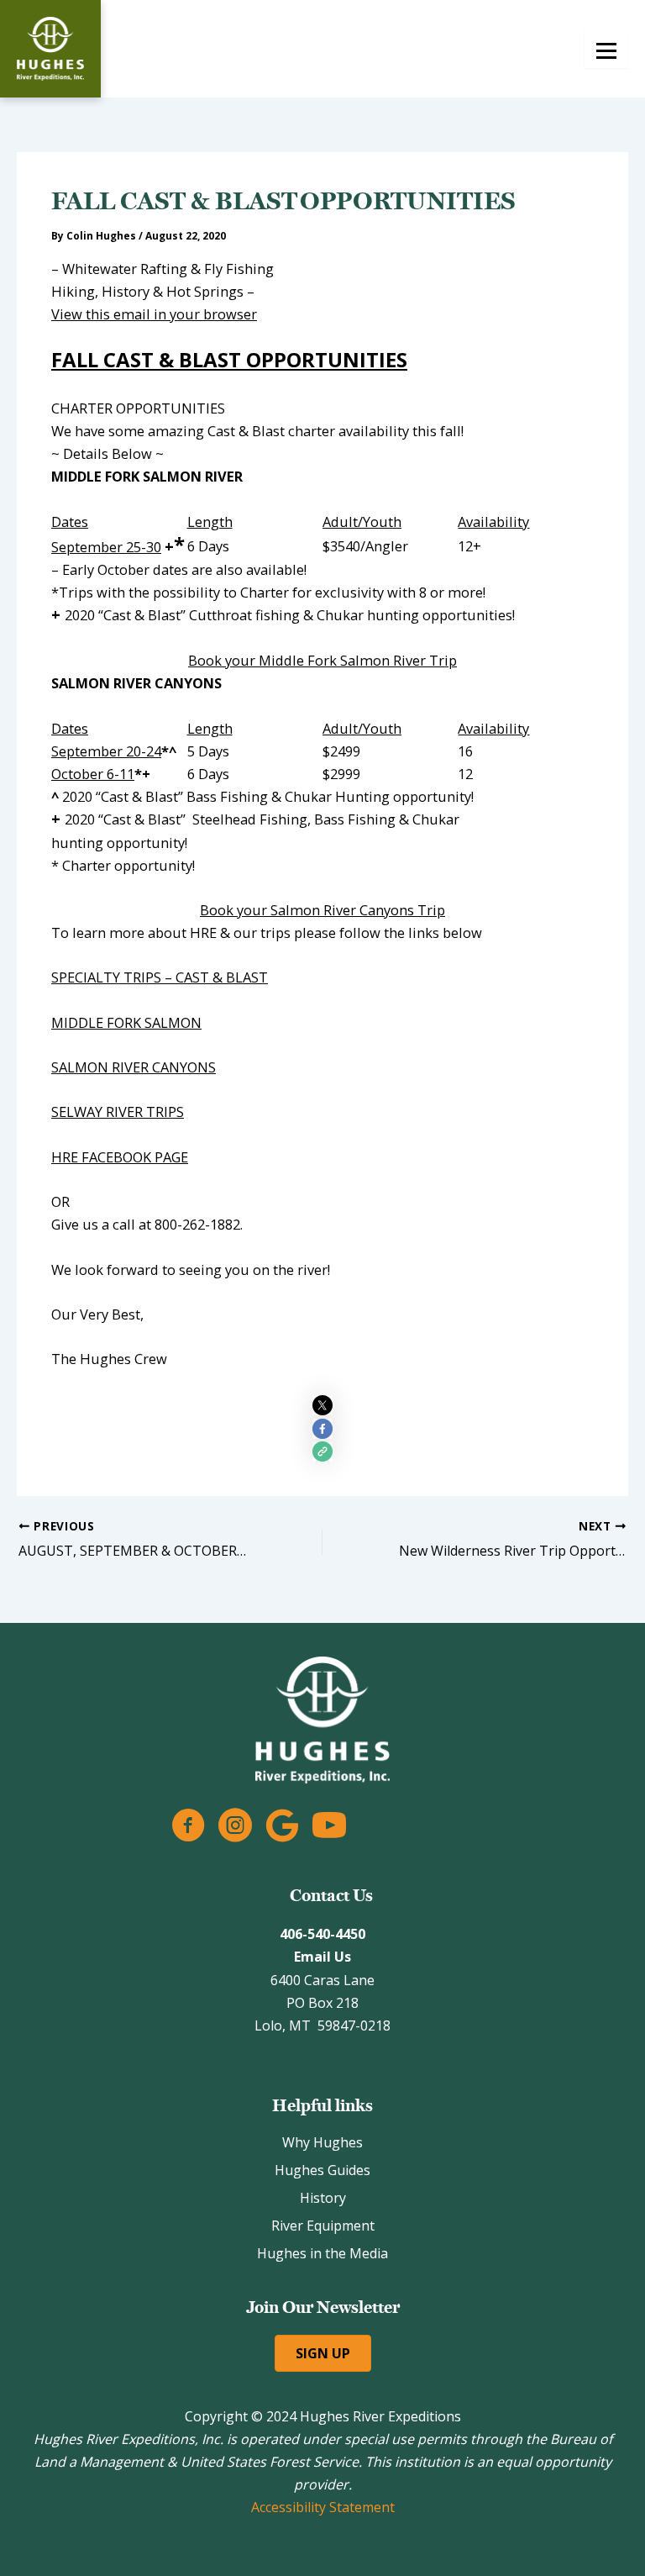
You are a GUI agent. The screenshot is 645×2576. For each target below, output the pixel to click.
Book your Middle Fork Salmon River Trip (322, 660)
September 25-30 (106, 547)
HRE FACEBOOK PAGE (120, 1157)
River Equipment (323, 2226)
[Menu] (606, 49)
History (323, 2198)
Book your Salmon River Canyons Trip (322, 910)
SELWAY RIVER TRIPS (118, 1112)
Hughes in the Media (322, 2253)
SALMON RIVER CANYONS (134, 1067)
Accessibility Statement (323, 2507)
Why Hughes (322, 2142)
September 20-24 (106, 751)
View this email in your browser (154, 314)
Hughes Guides (322, 2170)
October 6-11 (93, 774)
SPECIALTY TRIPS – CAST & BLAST (160, 977)
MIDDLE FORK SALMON (126, 1022)
